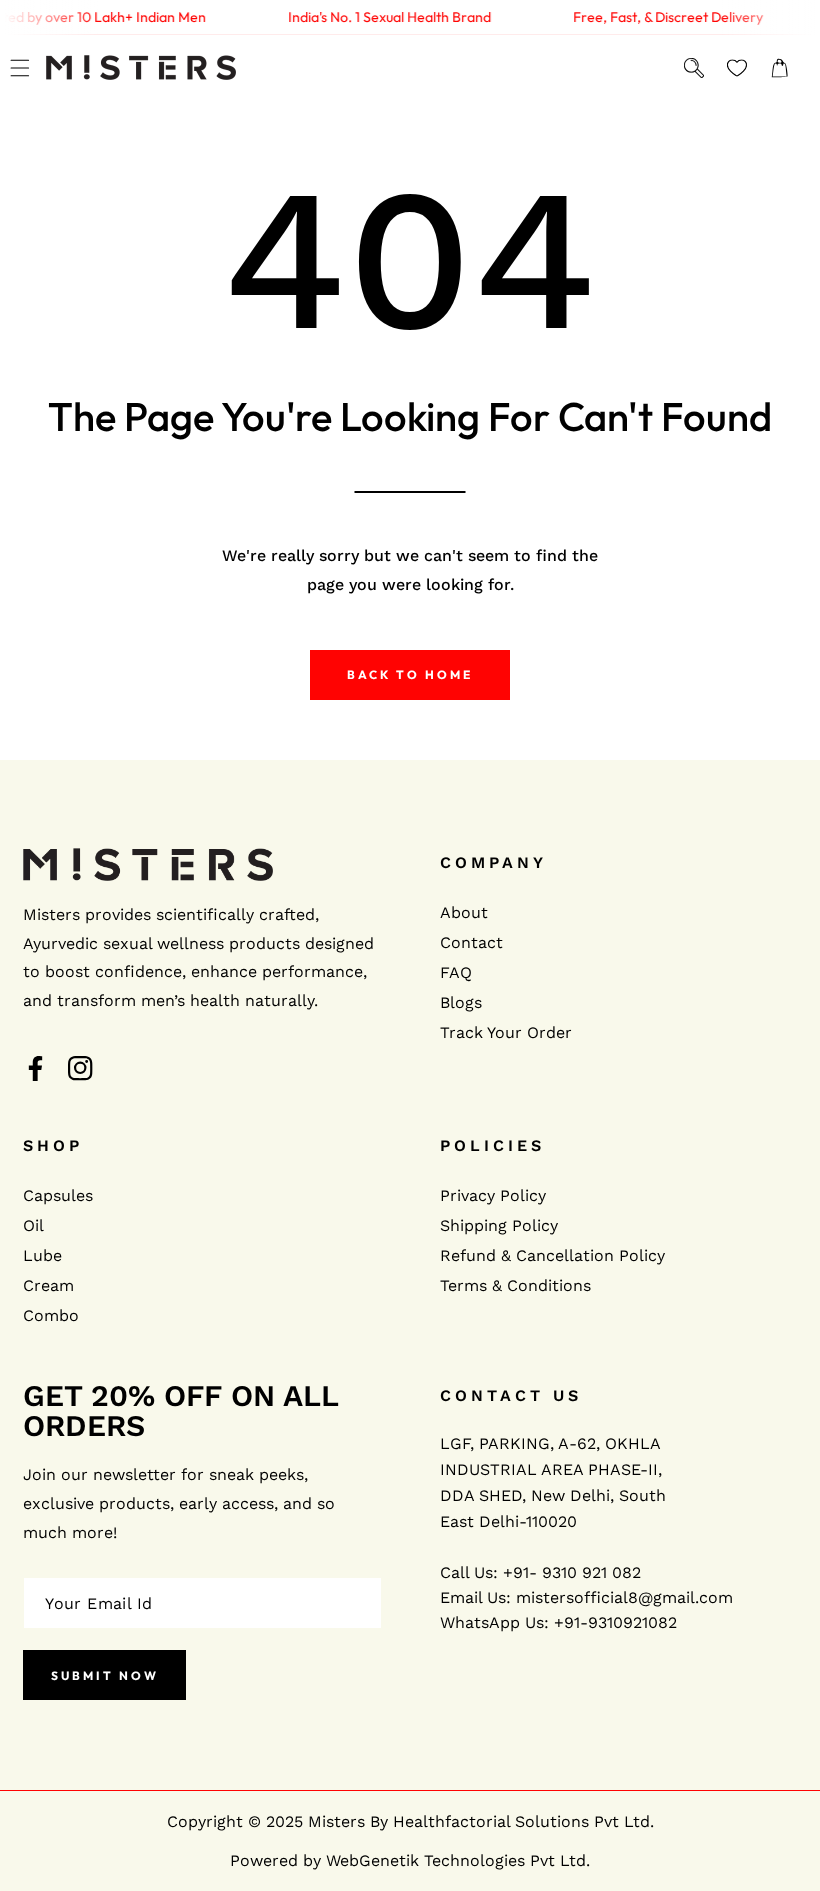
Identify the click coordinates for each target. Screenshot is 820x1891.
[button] (19, 67)
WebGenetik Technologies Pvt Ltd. (458, 1860)
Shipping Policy (499, 1225)
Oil (33, 1225)
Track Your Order (506, 1032)
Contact (471, 942)
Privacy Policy (493, 1195)
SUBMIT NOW (105, 1675)
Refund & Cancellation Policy (552, 1255)
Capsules (58, 1195)
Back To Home (410, 674)
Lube (42, 1255)
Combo (51, 1315)
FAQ (456, 972)
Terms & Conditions (515, 1285)
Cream (48, 1285)
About (464, 912)
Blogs (461, 1002)
